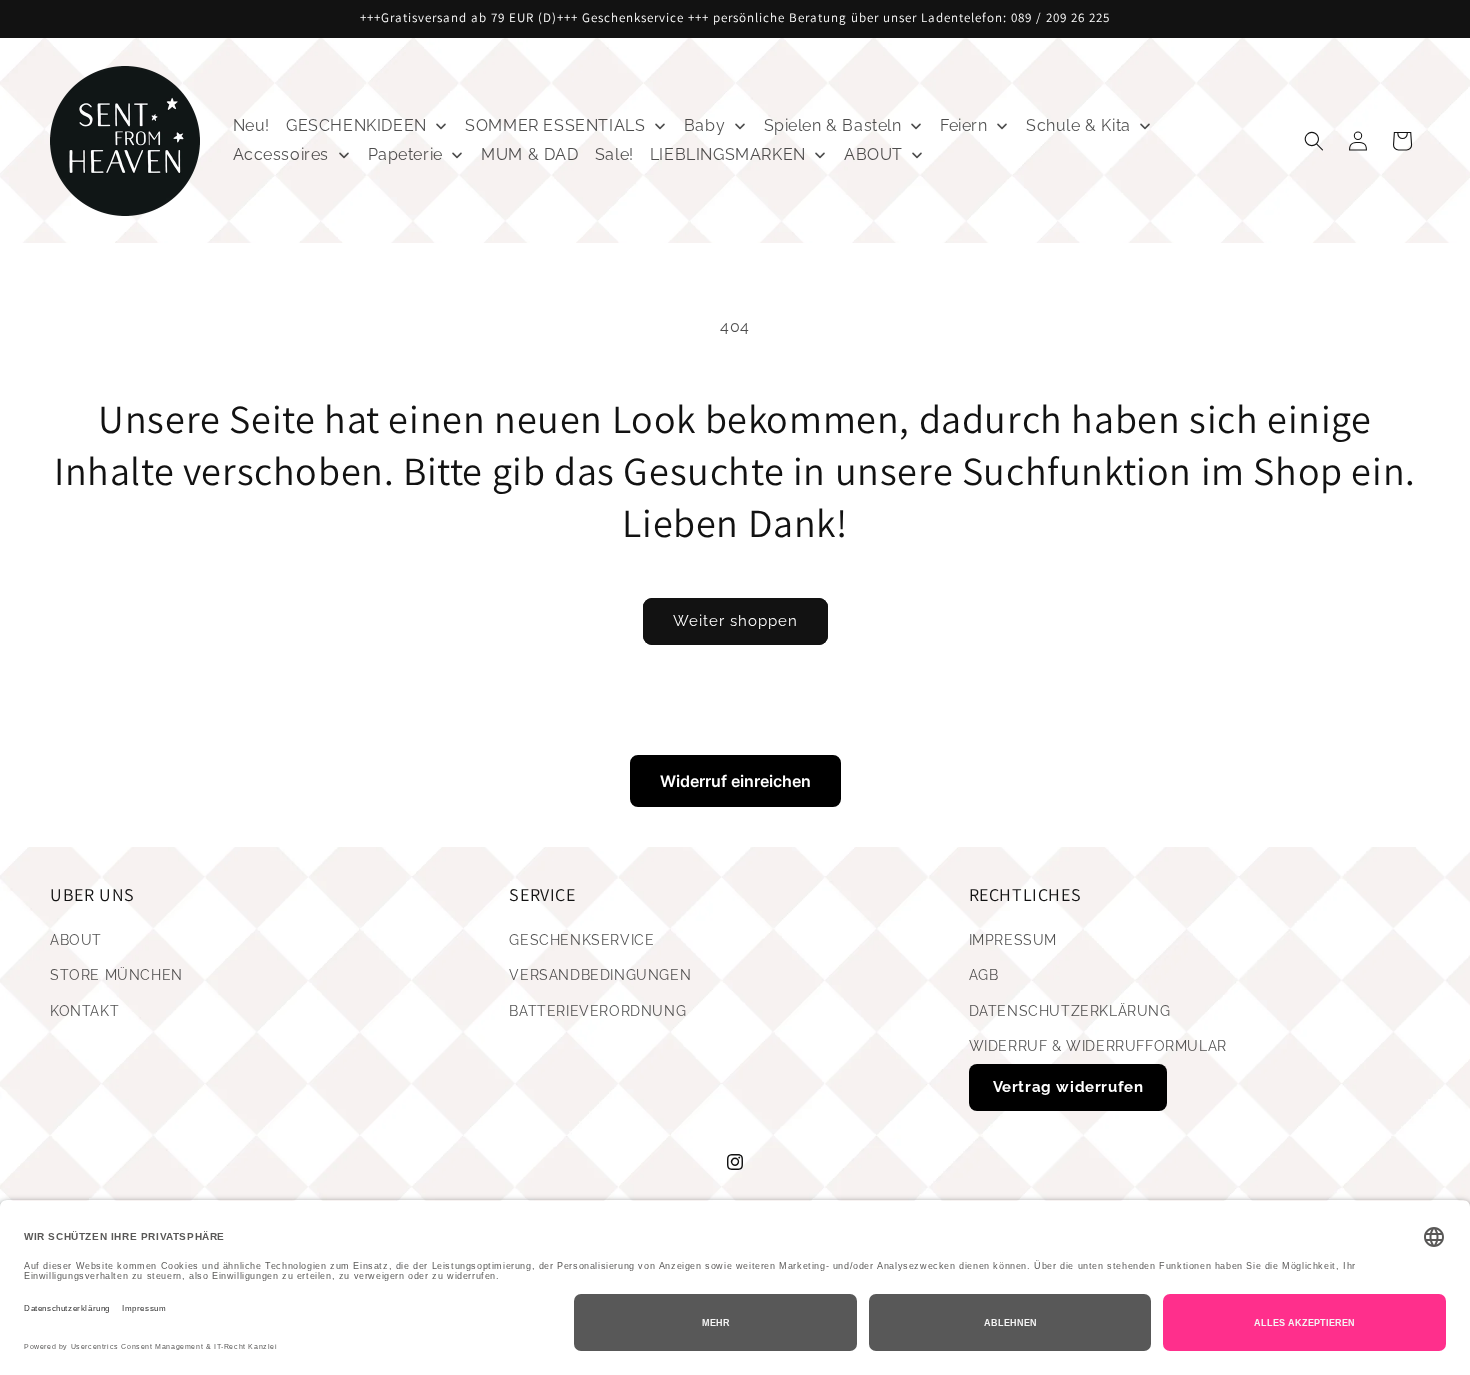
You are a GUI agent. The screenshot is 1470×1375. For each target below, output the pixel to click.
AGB (984, 976)
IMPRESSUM (1013, 941)
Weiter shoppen (735, 621)
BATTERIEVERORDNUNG (597, 1011)
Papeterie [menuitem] (405, 154)
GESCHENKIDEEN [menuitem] (356, 125)
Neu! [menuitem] (251, 125)
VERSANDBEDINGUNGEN (600, 976)
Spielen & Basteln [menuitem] (833, 125)
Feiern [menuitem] (964, 125)
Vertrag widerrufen (1068, 1087)
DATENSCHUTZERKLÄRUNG (1070, 1011)
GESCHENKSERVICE (581, 941)
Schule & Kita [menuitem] (1078, 125)
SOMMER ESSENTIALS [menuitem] (555, 125)
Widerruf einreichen (735, 781)
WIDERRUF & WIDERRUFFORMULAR (1098, 1046)
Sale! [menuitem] (614, 154)
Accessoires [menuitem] (281, 154)
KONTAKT (84, 1011)
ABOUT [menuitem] (873, 154)
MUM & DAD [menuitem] (529, 154)
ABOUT (76, 941)
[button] (1314, 141)
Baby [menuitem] (704, 125)
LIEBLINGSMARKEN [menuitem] (728, 154)
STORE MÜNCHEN (116, 976)
